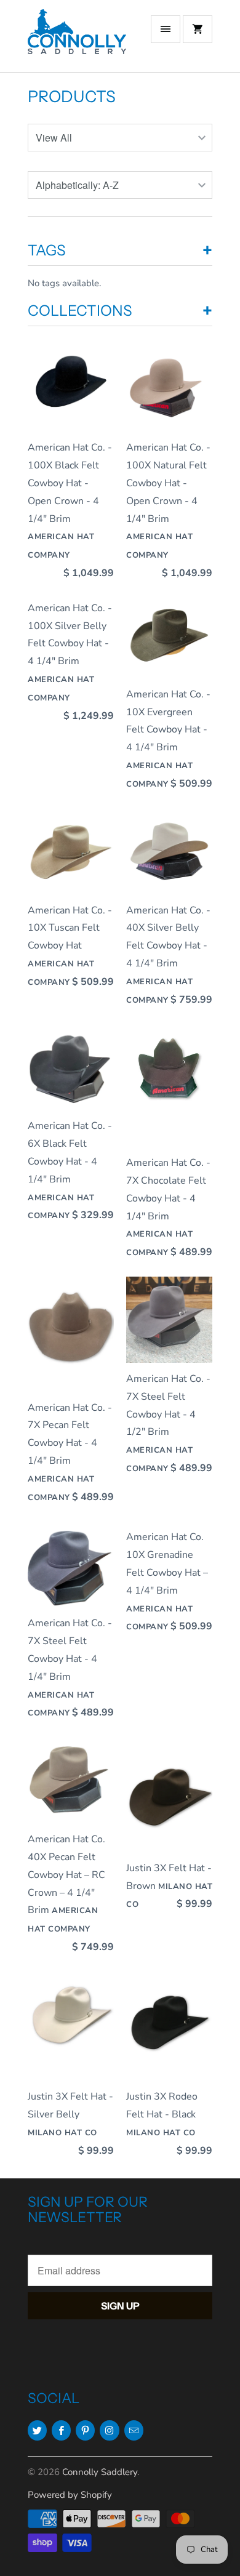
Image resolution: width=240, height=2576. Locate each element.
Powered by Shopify (70, 2495)
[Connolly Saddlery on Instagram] (109, 2430)
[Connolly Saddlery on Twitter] (37, 2430)
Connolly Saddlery (100, 2472)
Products (72, 97)
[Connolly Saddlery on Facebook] (61, 2430)
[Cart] (198, 29)
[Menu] (166, 29)
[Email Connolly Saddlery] (134, 2430)
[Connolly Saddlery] (77, 41)
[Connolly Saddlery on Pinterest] (85, 2430)
